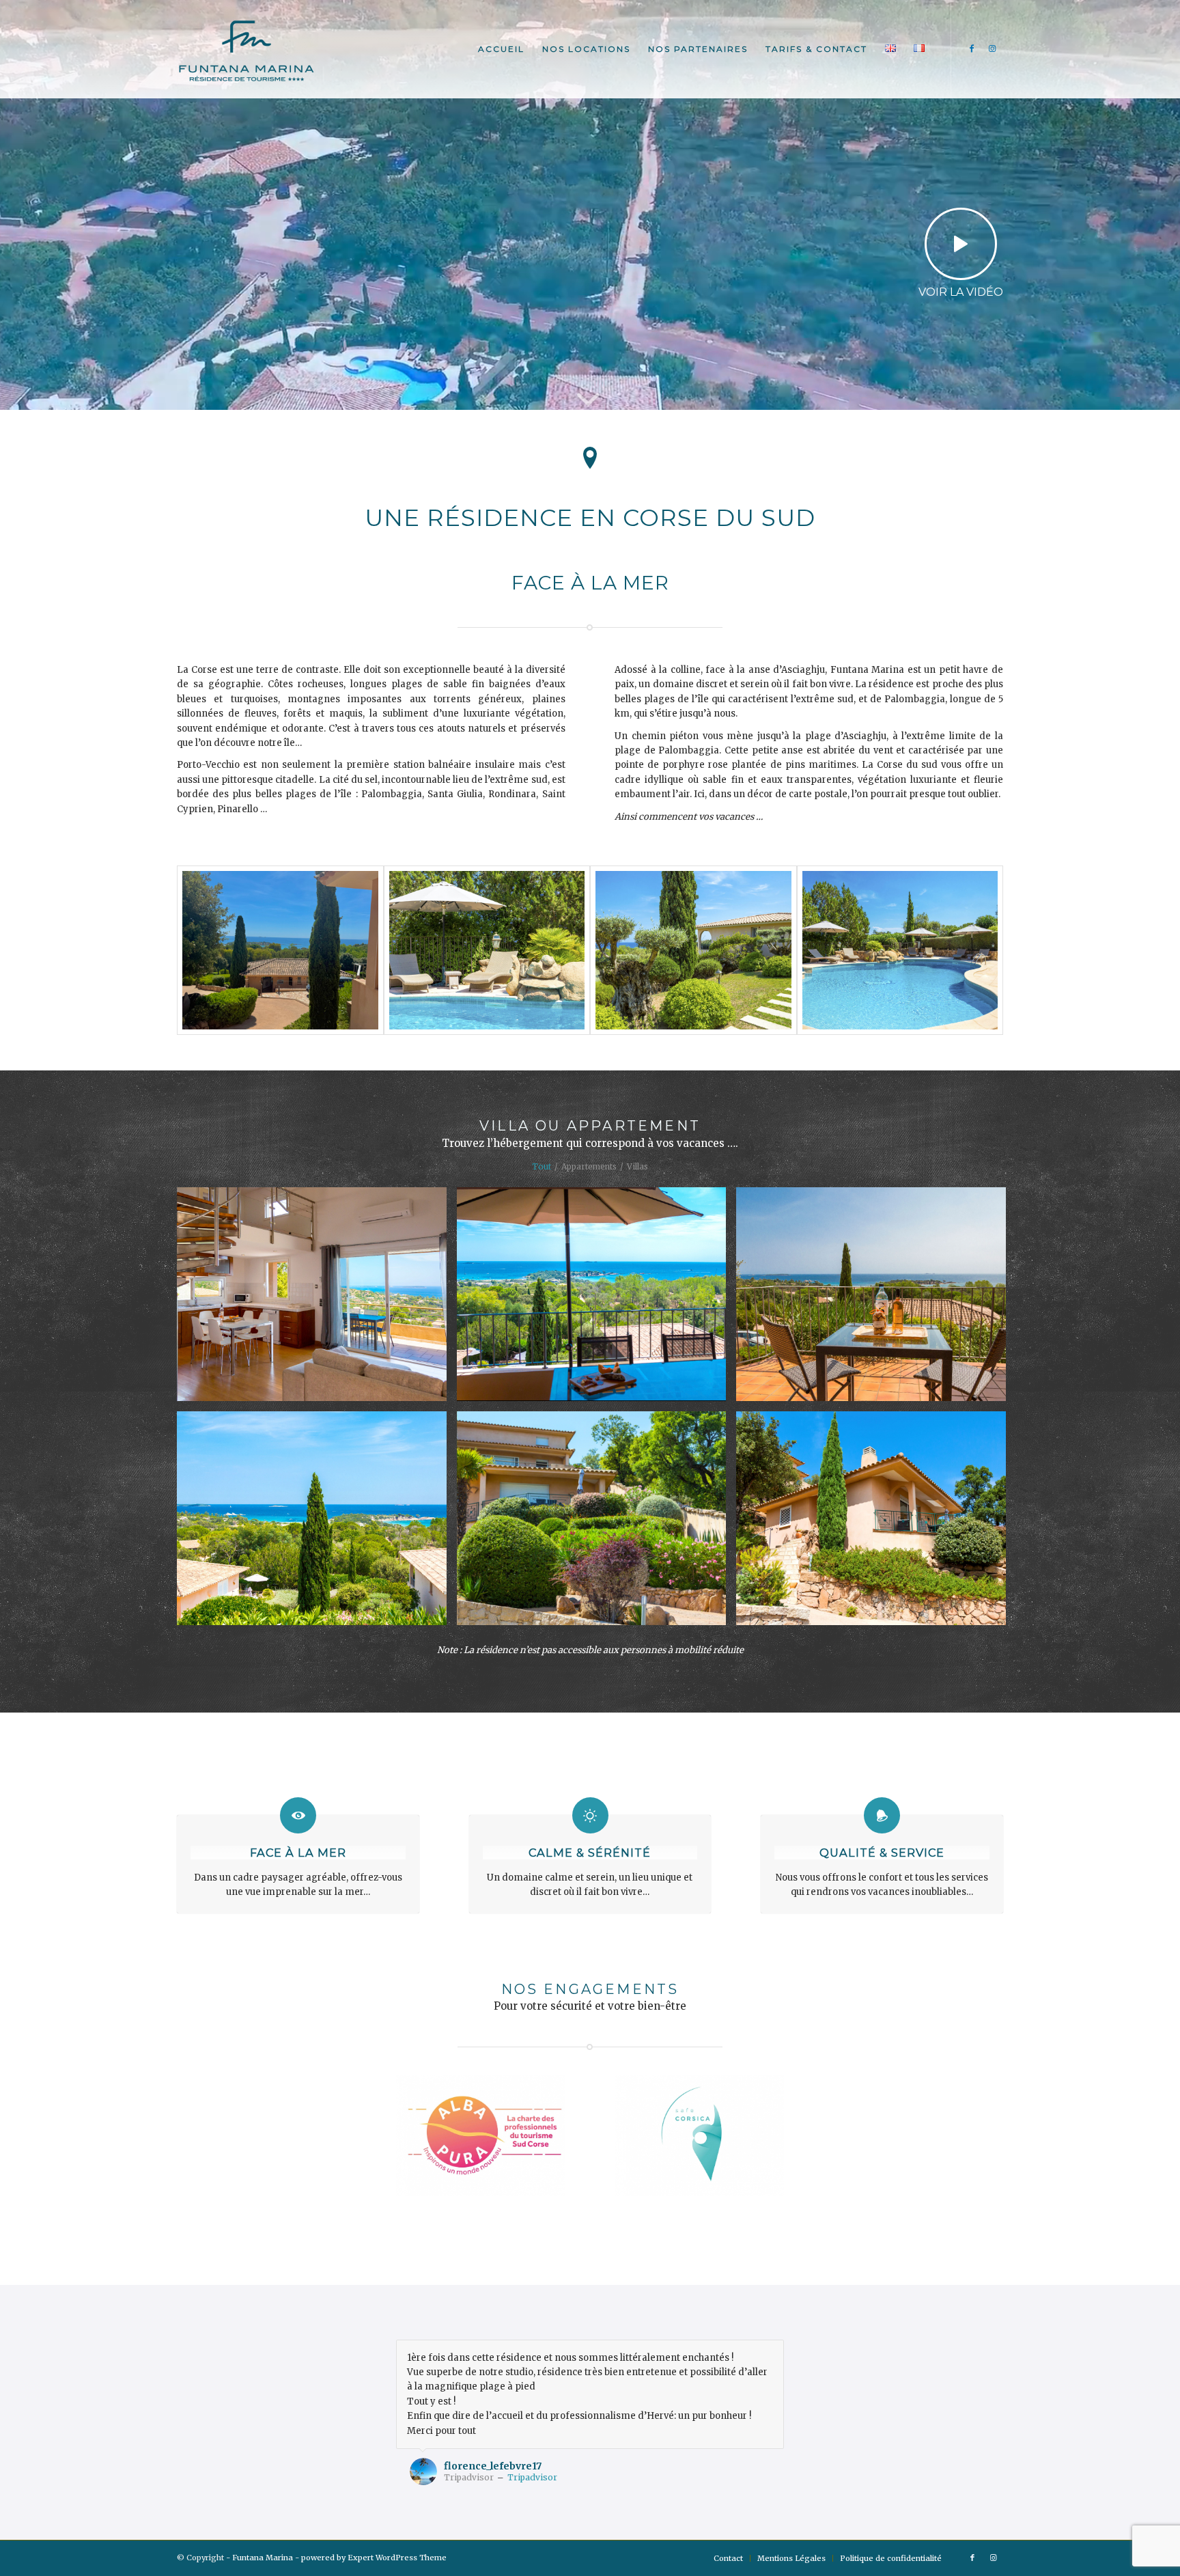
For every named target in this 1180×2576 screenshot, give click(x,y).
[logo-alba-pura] (481, 2135)
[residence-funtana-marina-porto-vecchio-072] (693, 950)
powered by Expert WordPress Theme (374, 2558)
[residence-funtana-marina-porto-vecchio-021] (900, 950)
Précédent (740, 2354)
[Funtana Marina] (246, 49)
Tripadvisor (532, 2477)
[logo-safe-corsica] (699, 2135)
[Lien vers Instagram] (993, 49)
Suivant (770, 2354)
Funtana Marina (263, 2558)
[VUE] (280, 950)
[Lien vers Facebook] (972, 49)
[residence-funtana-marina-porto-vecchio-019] (487, 950)
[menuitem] (501, 49)
